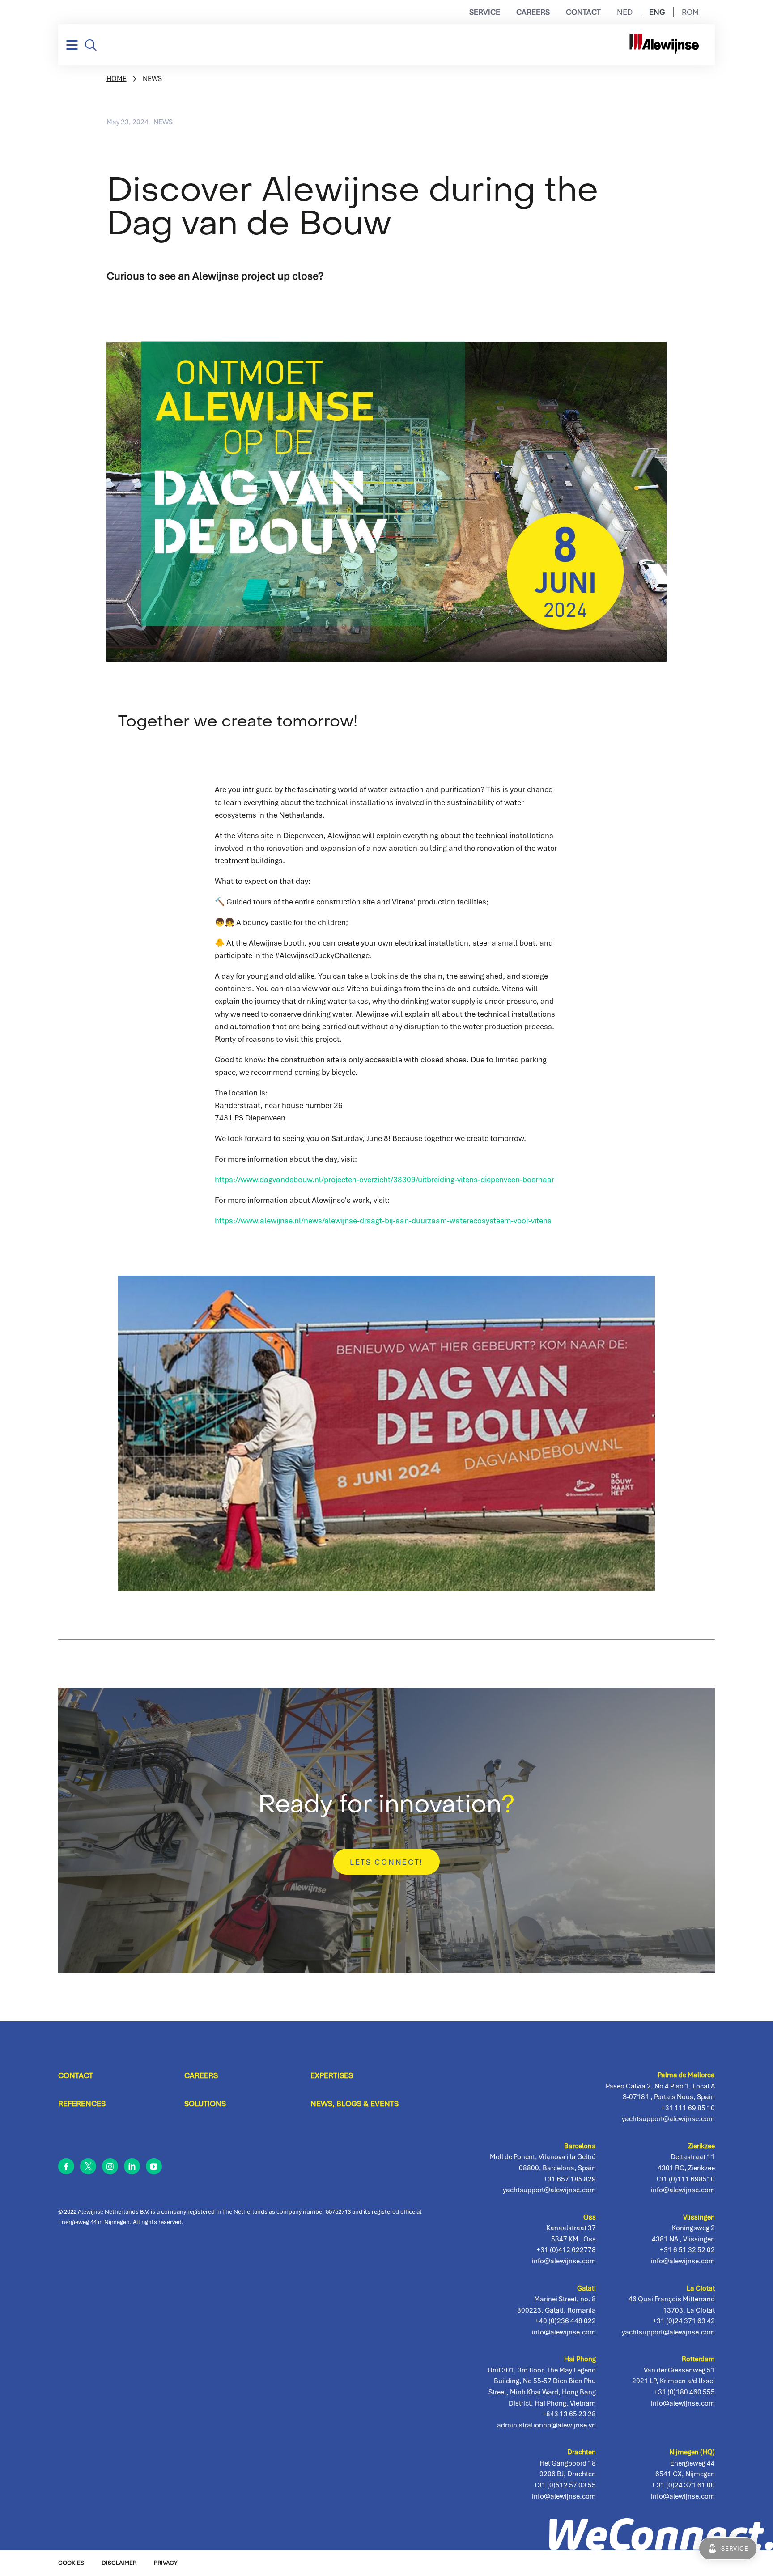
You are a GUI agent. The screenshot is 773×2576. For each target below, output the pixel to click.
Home (117, 79)
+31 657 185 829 (570, 2179)
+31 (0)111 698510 (685, 2179)
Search (91, 45)
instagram (110, 2166)
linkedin (132, 2166)
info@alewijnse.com (683, 2496)
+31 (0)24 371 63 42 (684, 2321)
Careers (533, 12)
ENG (657, 12)
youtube (154, 2166)
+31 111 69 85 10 (688, 2108)
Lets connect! (386, 1862)
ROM (690, 12)
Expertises (332, 2075)
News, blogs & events (355, 2104)
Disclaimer (119, 2563)
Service (485, 12)
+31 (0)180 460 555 (684, 2392)
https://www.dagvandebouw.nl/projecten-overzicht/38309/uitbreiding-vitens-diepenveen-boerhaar (384, 1180)
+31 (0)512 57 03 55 (565, 2485)
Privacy (166, 2563)
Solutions (205, 2104)
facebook (66, 2166)
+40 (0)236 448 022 (565, 2321)
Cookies (71, 2563)
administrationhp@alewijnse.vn (546, 2425)
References (82, 2104)
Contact (583, 12)
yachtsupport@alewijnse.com (668, 2332)
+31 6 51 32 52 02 (687, 2250)
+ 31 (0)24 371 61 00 (683, 2485)
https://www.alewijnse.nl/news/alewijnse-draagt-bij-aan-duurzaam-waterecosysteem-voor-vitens (383, 1221)
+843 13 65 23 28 (569, 2414)
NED (625, 12)
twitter (88, 2166)
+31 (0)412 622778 (566, 2250)
